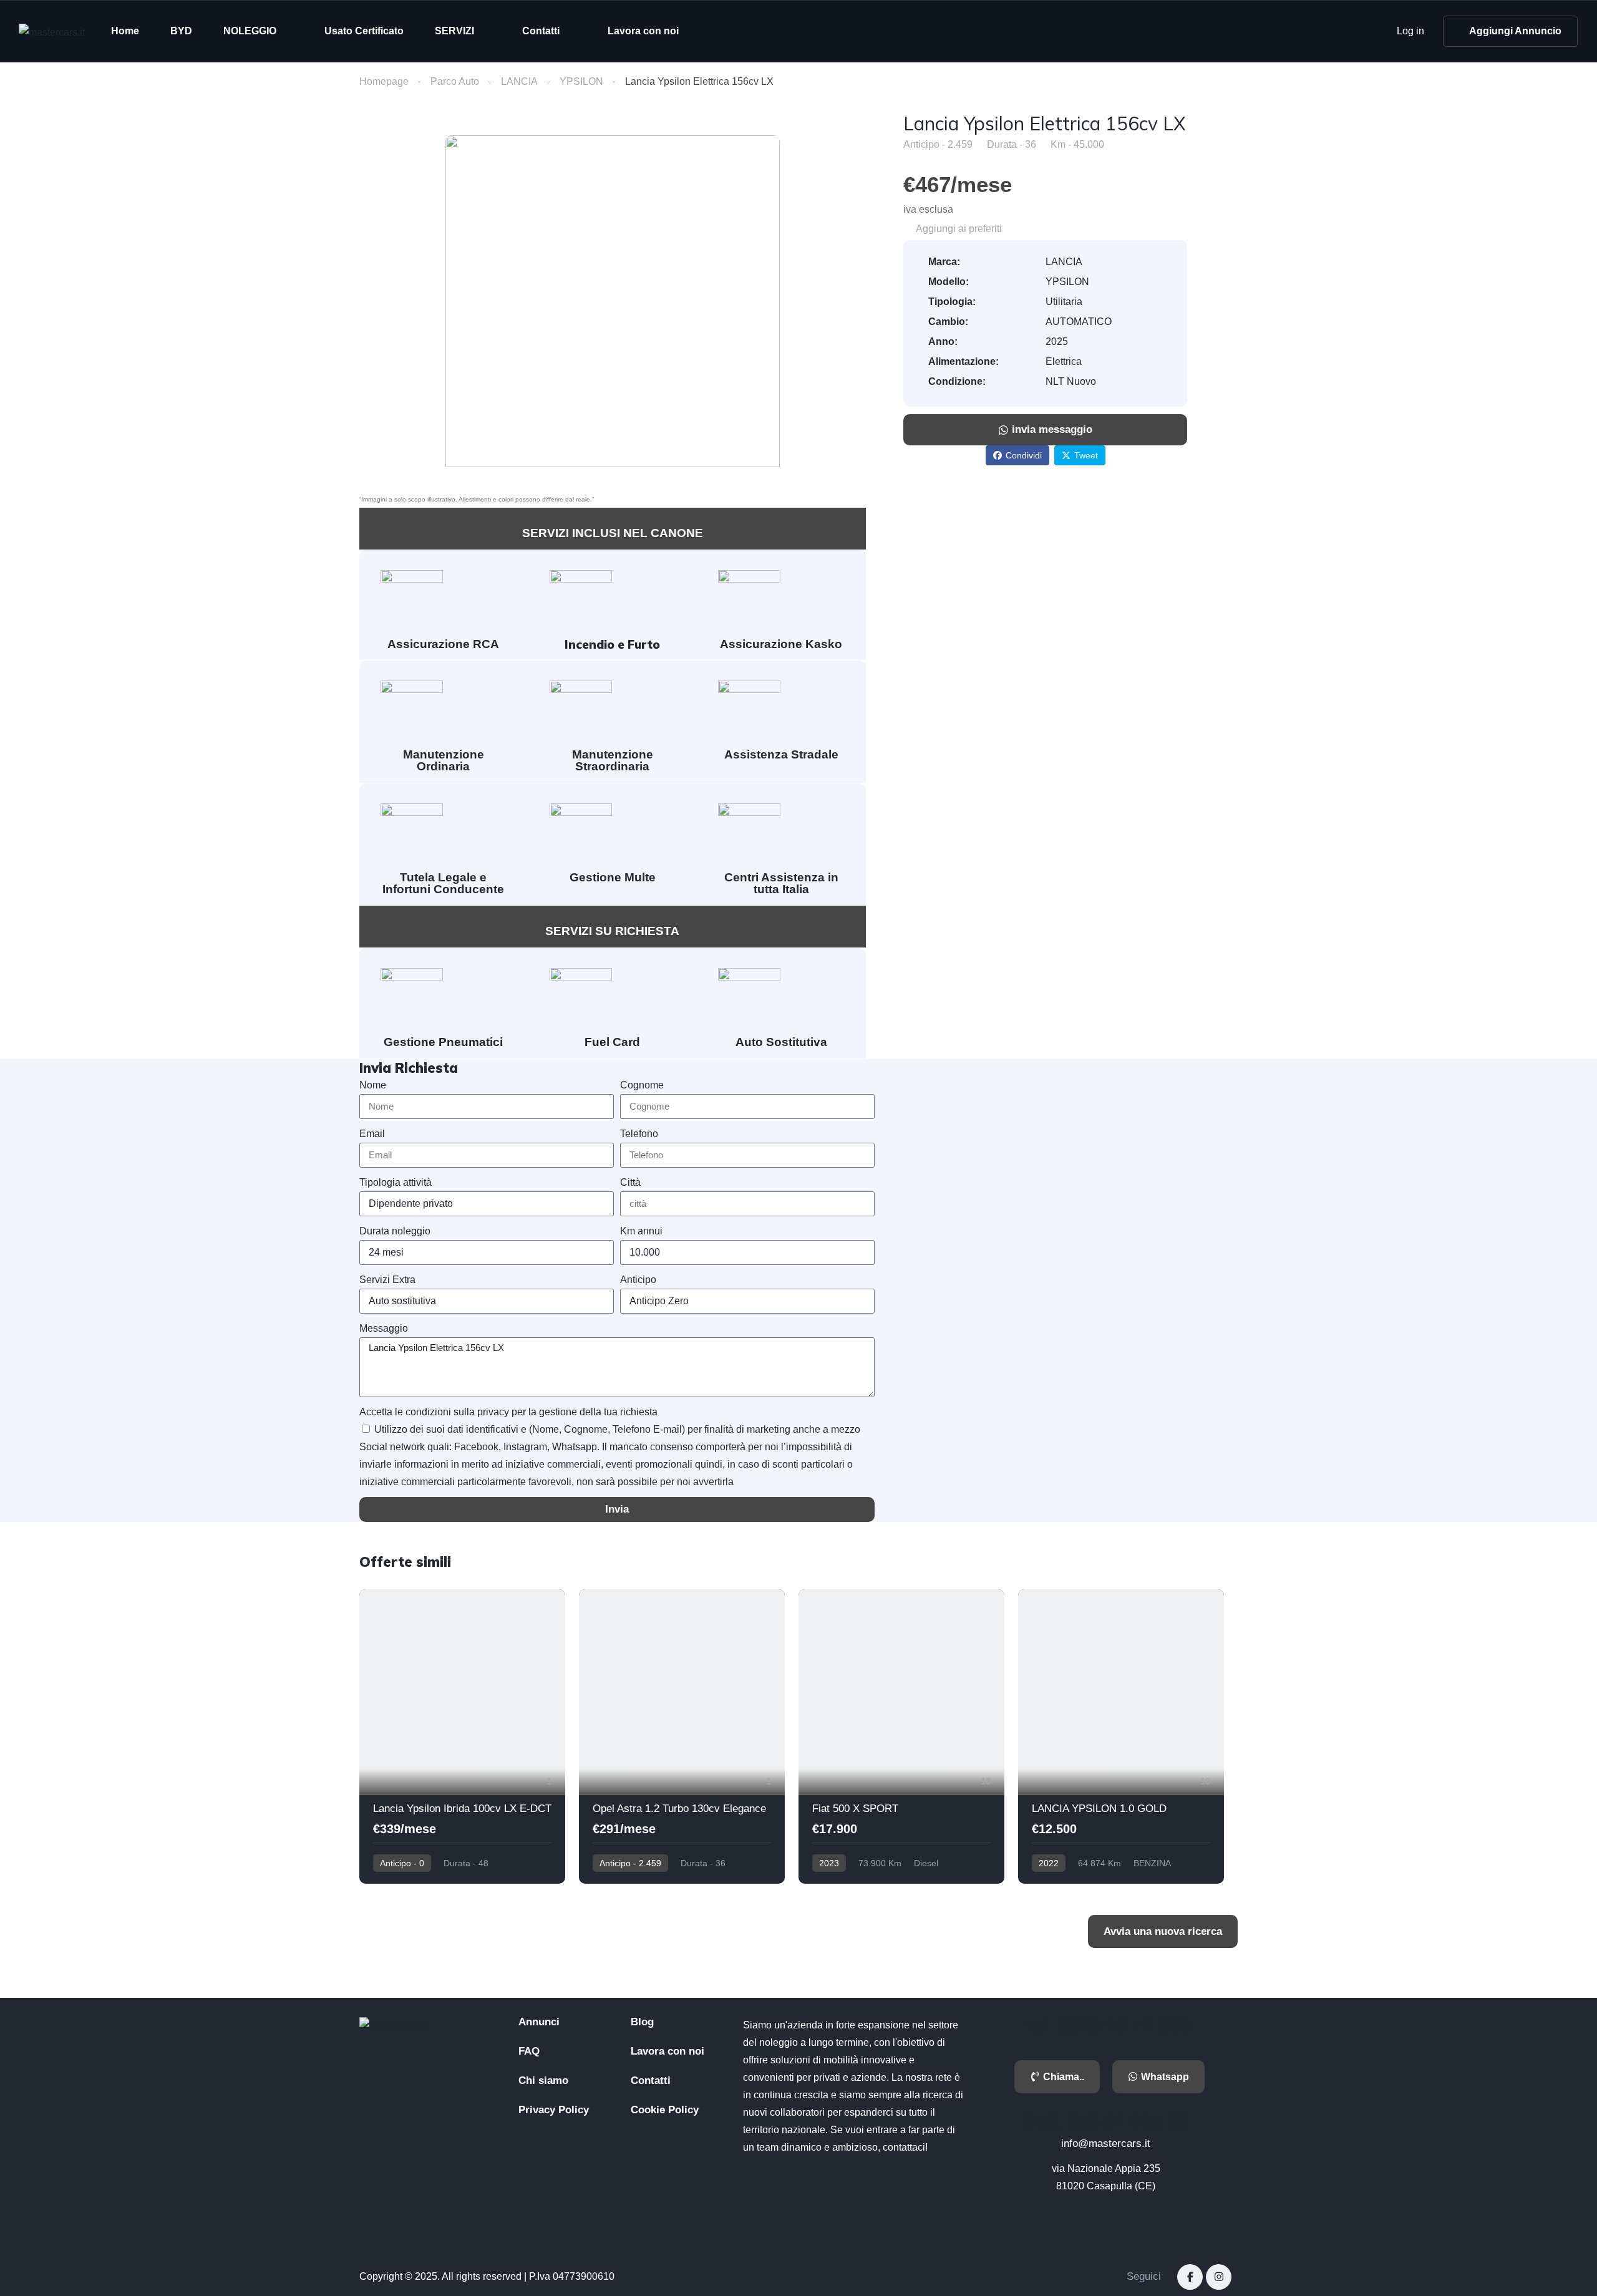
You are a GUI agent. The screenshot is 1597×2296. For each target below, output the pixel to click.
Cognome (642, 1085)
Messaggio (384, 1328)
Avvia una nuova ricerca (1163, 1931)
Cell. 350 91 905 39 (1106, 2121)
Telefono (639, 1134)
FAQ (529, 2051)
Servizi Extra (387, 1280)
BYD (181, 31)
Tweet (1086, 455)
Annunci (539, 2022)
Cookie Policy (665, 2110)
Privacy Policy (554, 2110)
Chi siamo (543, 2080)
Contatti (541, 31)
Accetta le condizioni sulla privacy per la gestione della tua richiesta (508, 1412)
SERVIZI (454, 31)
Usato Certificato (364, 31)
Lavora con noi (643, 31)
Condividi (1024, 455)
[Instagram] (1219, 2277)
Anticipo (638, 1280)
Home (125, 31)
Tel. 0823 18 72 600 (1106, 2026)
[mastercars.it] (52, 31)
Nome (373, 1085)
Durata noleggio (395, 1231)
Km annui (641, 1231)
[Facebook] (1190, 2277)
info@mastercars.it (1106, 2143)
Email (372, 1134)
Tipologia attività (396, 1182)
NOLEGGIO (250, 31)
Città (630, 1182)
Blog (642, 2022)
